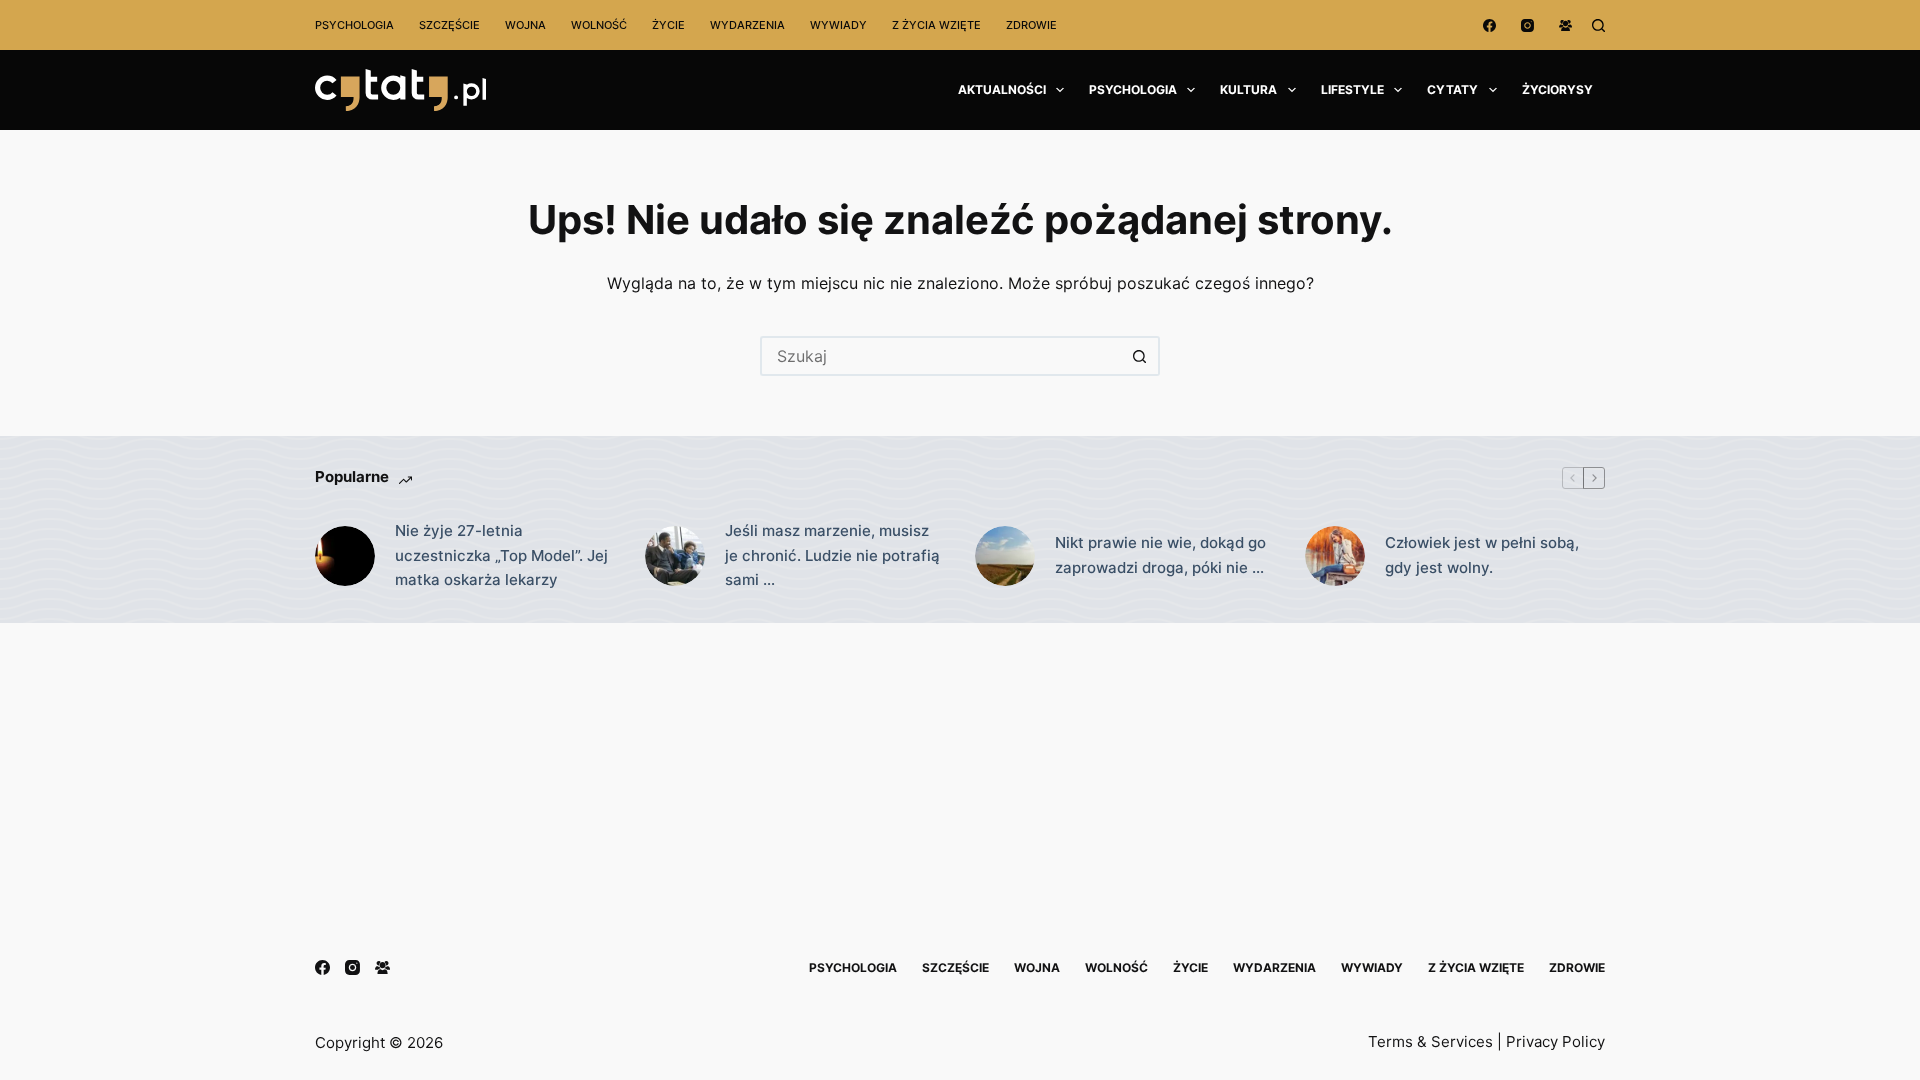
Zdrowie (1031, 25)
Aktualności (1002, 89)
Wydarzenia (747, 25)
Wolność (599, 25)
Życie (668, 25)
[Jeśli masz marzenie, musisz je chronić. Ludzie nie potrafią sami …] (675, 556)
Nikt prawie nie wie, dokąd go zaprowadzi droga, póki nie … (1160, 555)
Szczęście (449, 25)
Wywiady (838, 25)
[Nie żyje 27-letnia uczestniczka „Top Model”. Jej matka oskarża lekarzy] (345, 556)
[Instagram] (1527, 25)
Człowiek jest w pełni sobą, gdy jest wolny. (1482, 555)
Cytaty (1452, 89)
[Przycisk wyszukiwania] (1140, 356)
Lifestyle (1352, 89)
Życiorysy (1557, 89)
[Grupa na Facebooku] (1565, 25)
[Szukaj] (1598, 25)
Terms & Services (1430, 1041)
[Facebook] (1489, 25)
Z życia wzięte (936, 25)
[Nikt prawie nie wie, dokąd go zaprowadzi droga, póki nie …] (1005, 556)
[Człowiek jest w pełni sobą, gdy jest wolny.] (1335, 556)
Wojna (525, 25)
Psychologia (354, 25)
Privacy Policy (1555, 1041)
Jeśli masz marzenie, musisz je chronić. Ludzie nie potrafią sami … (832, 555)
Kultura (1248, 89)
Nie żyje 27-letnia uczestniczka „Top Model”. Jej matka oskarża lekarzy (501, 555)
